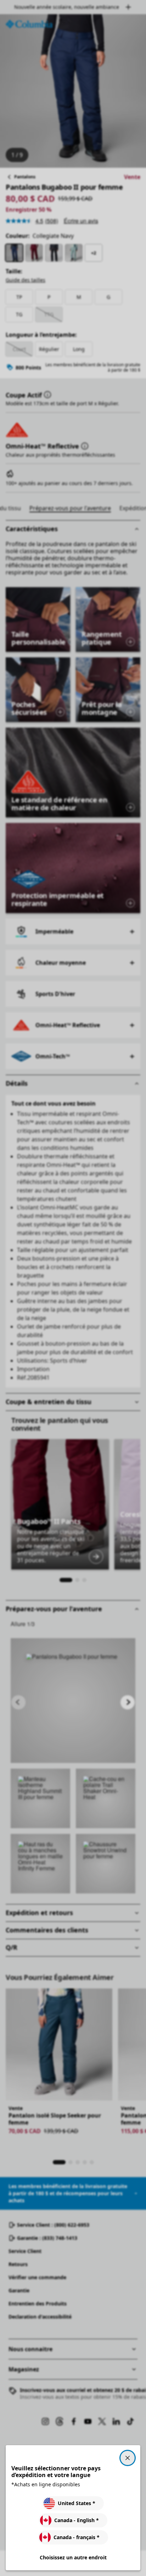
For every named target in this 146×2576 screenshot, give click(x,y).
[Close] (128, 2458)
